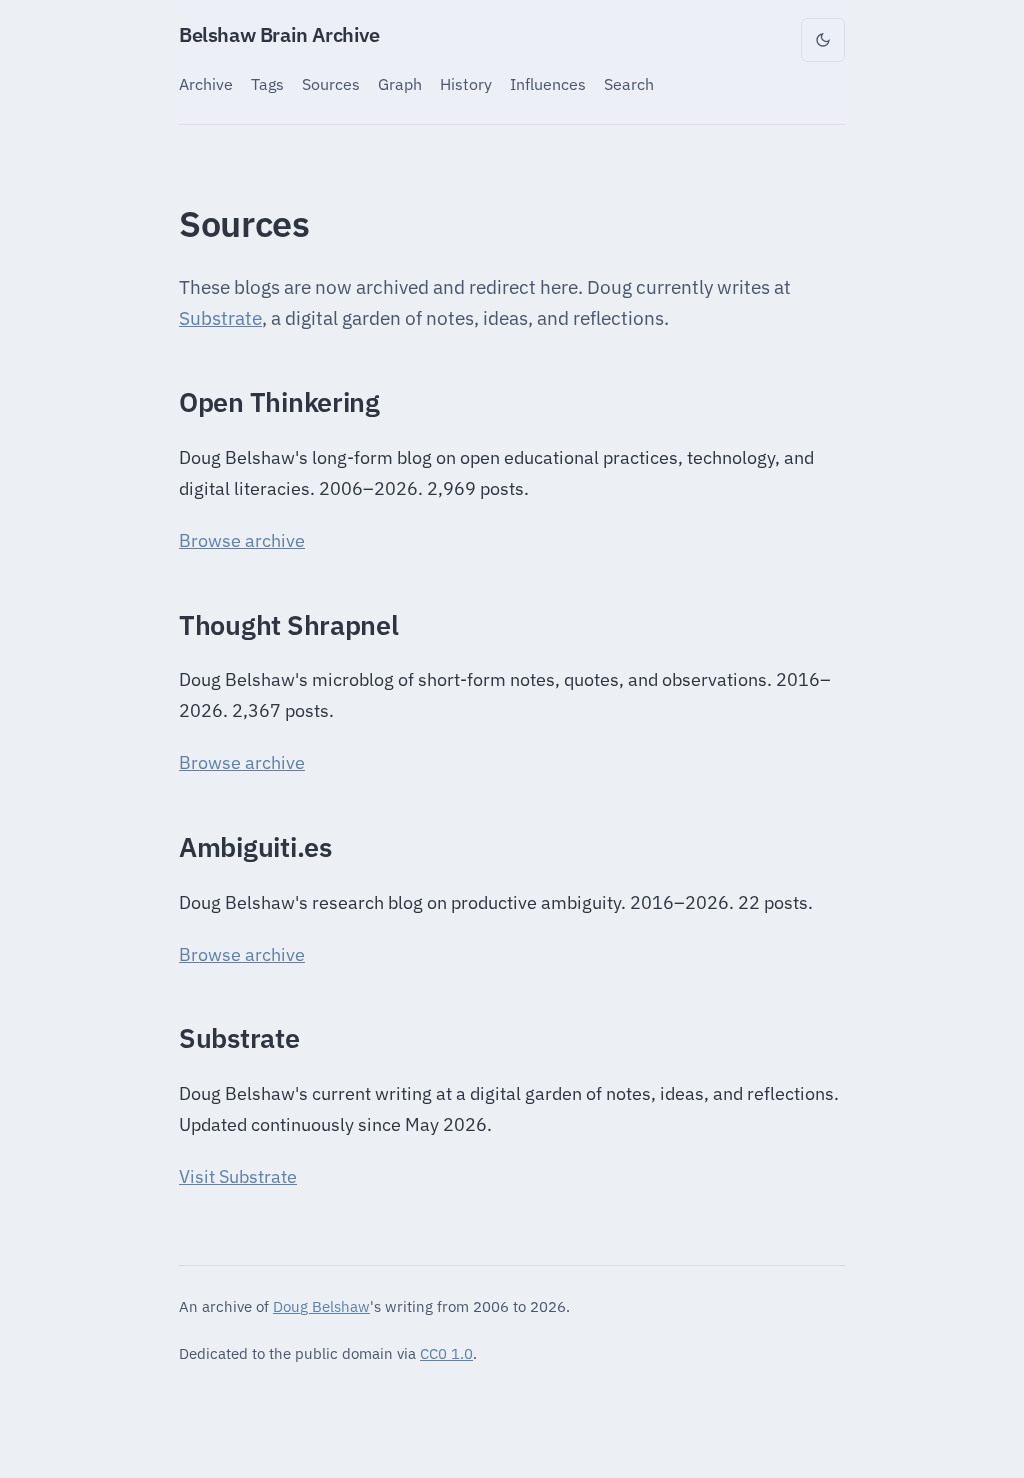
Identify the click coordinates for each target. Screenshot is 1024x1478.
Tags (267, 83)
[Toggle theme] (823, 40)
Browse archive (242, 540)
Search (629, 83)
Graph (400, 83)
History (466, 83)
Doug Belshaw (321, 1306)
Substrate (220, 318)
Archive (206, 83)
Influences (548, 83)
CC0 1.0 (446, 1353)
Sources (331, 83)
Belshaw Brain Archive (279, 34)
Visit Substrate (238, 1176)
